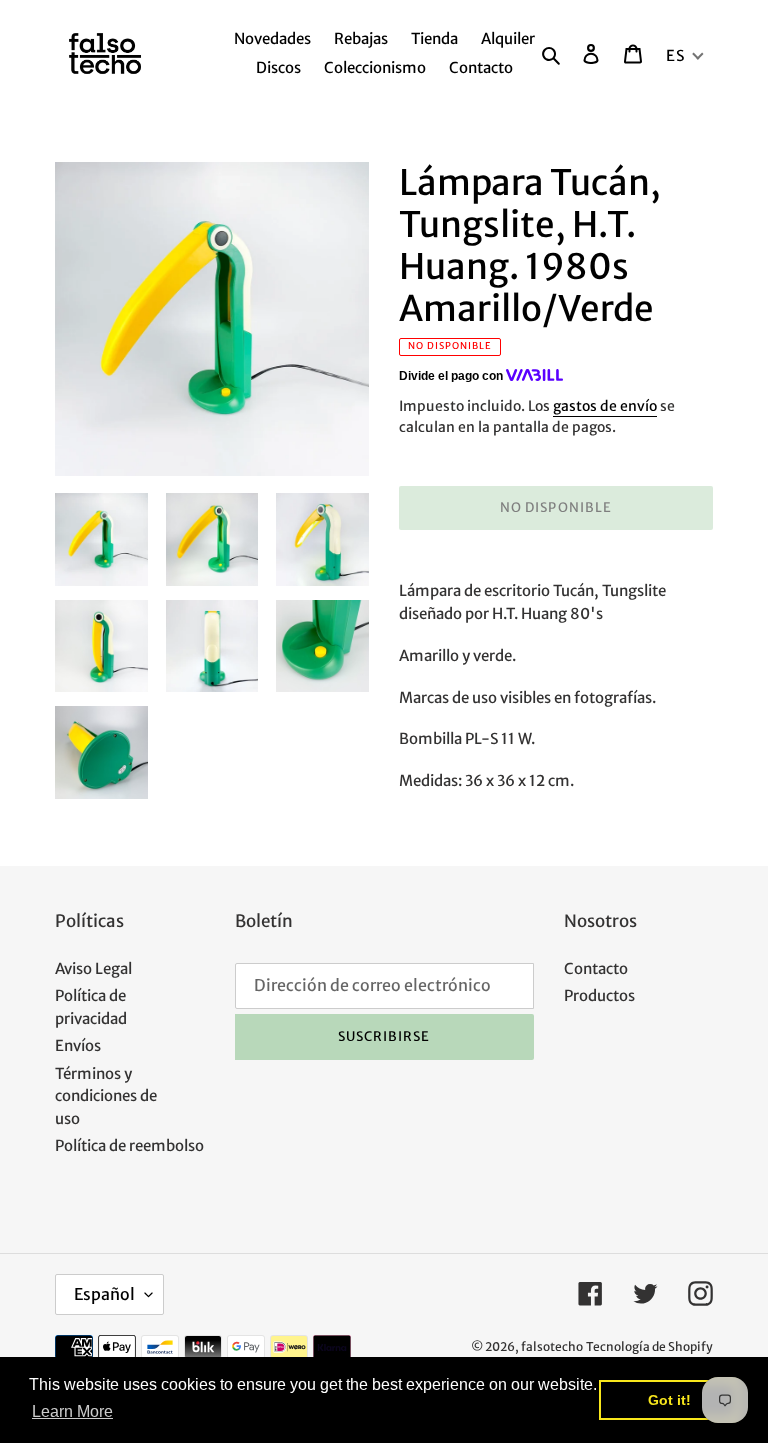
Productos (599, 995)
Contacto (596, 968)
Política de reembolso (129, 1145)
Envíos (78, 1045)
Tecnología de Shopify (649, 1346)
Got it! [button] (669, 1400)
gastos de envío (605, 406)
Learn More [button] (72, 1411)
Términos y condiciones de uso (106, 1096)
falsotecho (552, 1346)
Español (104, 1294)
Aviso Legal (93, 968)
